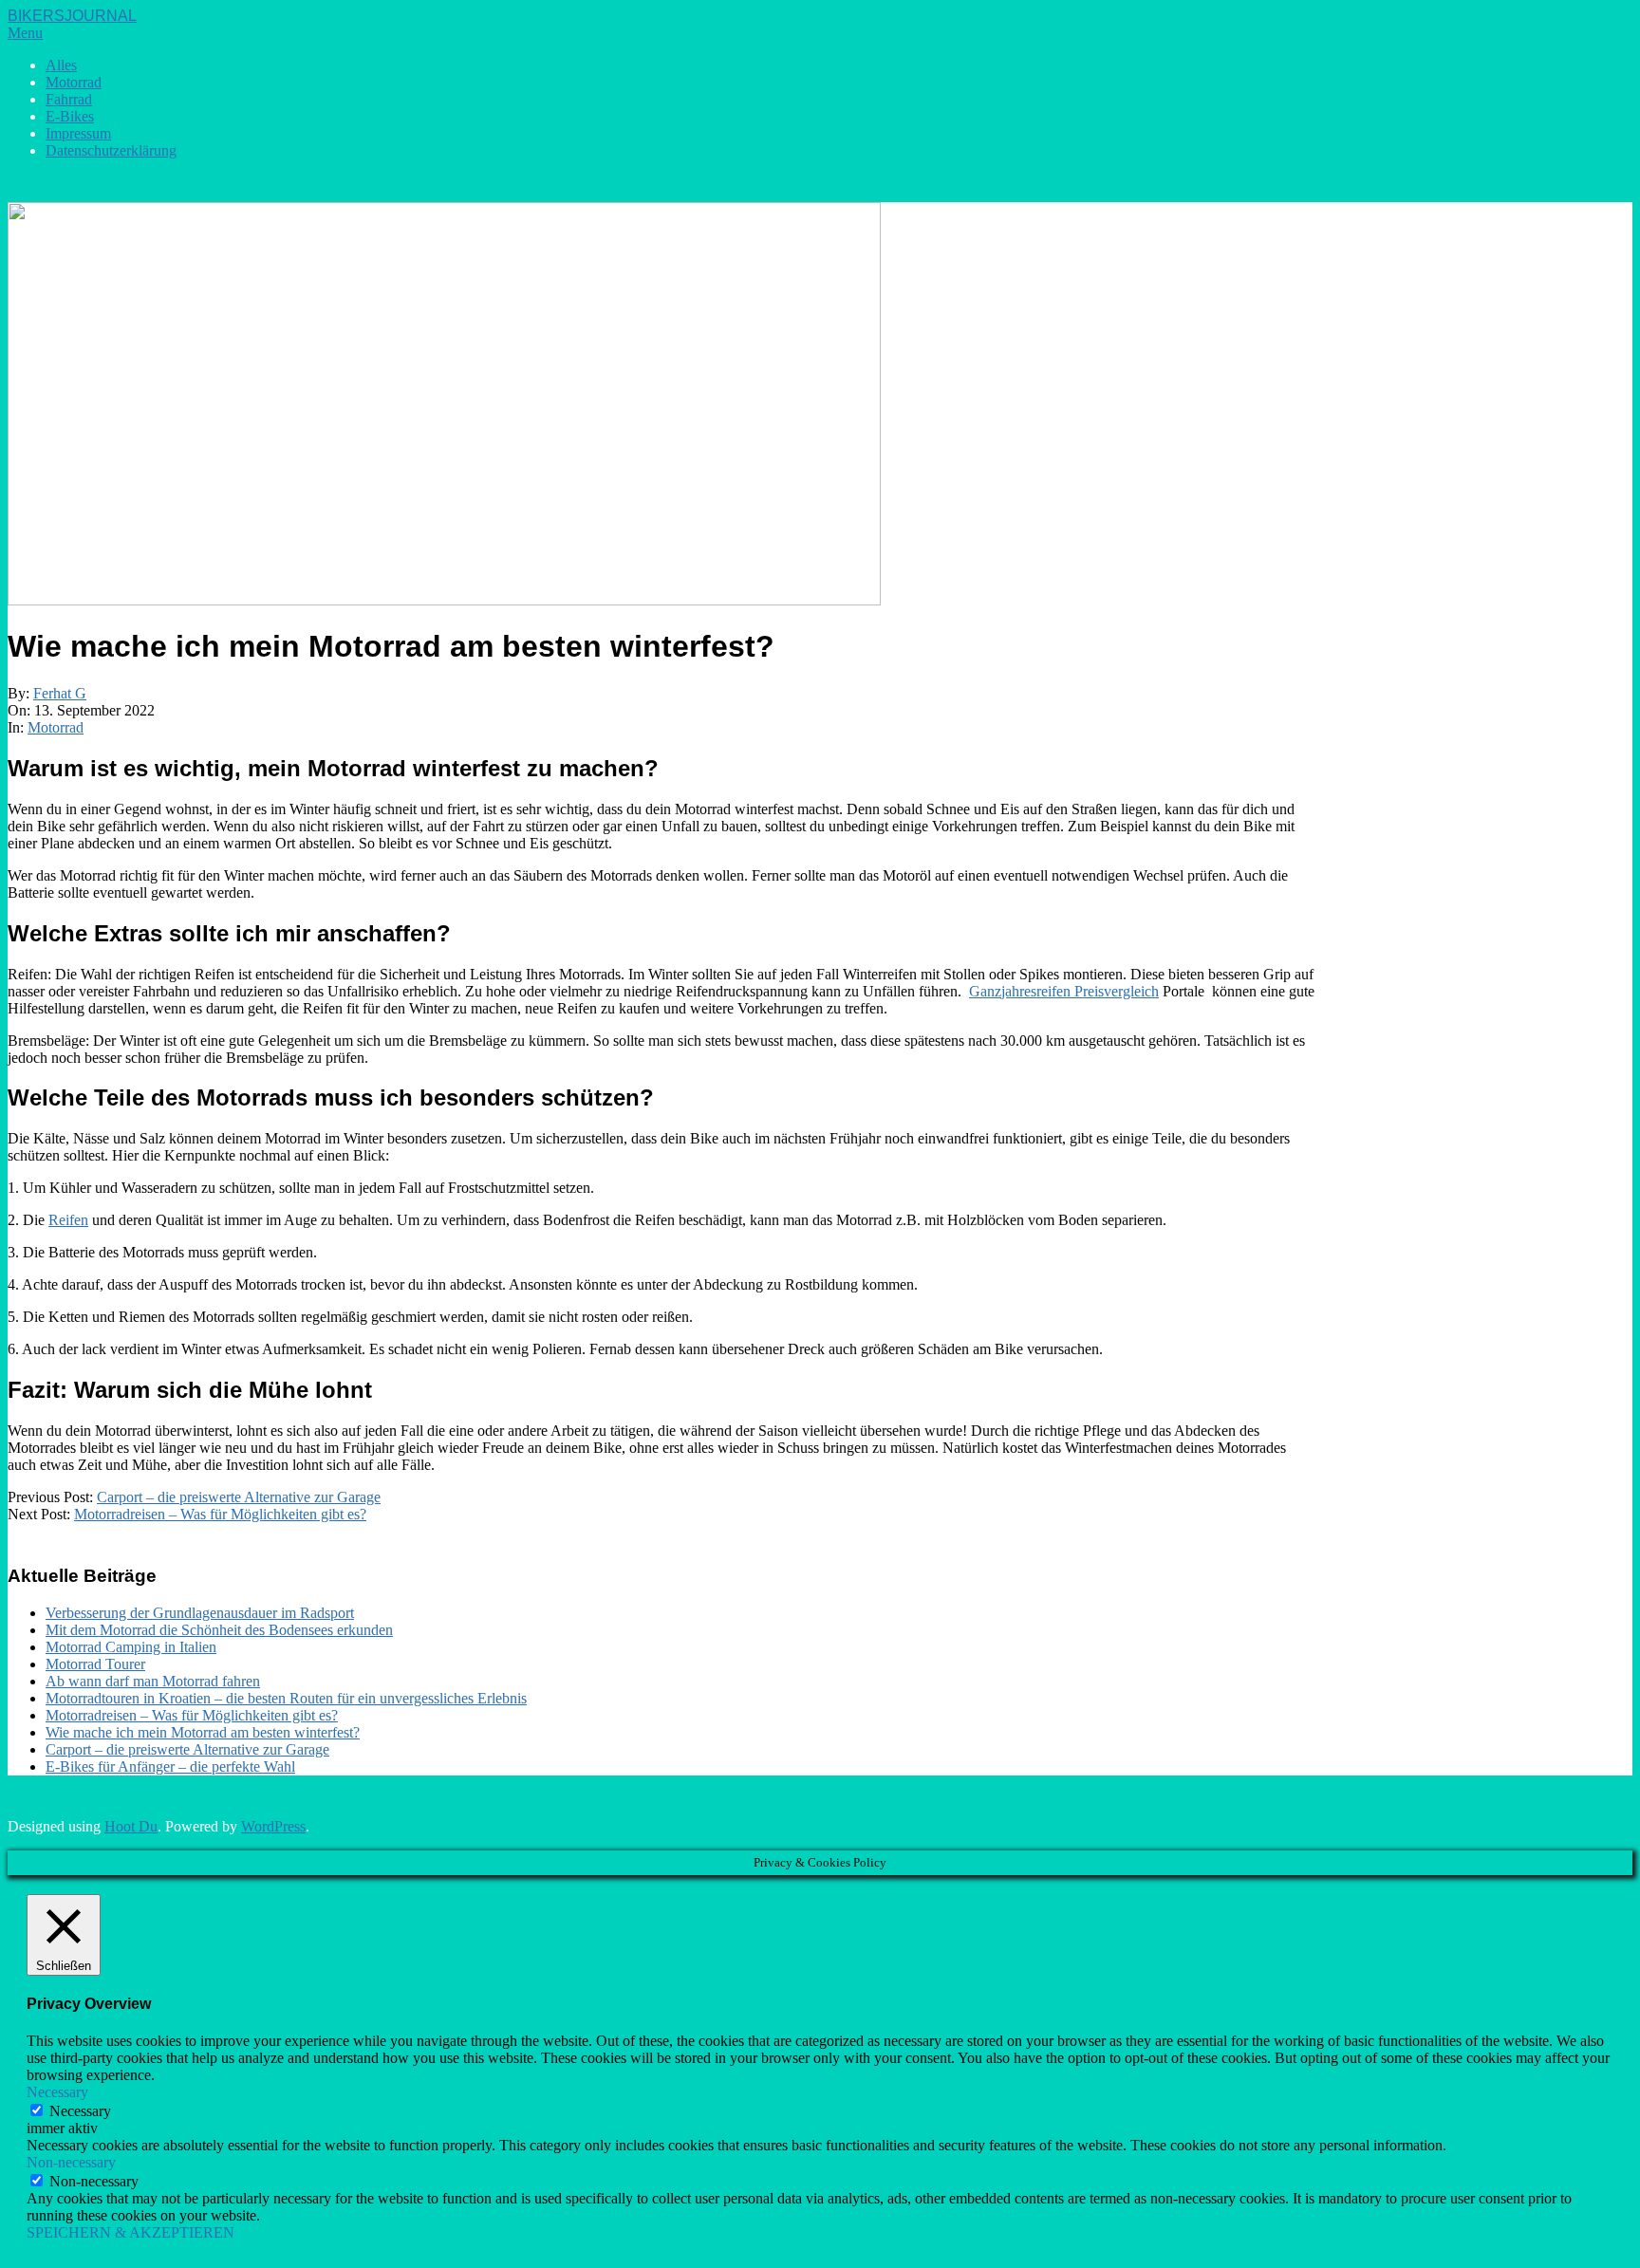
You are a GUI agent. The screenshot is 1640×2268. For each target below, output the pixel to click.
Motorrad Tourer (95, 1664)
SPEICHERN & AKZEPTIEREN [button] (130, 2232)
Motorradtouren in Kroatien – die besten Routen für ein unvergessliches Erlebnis (286, 1698)
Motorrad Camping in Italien (131, 1647)
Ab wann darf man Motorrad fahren (153, 1681)
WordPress (273, 1826)
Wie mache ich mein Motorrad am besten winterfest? (203, 1732)
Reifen (68, 1220)
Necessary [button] (57, 2092)
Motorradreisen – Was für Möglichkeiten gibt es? (220, 1514)
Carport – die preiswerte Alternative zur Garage (239, 1497)
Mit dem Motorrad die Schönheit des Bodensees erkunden (219, 1630)
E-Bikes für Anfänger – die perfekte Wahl (170, 1766)
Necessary (80, 2111)
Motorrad (56, 727)
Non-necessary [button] (71, 2162)
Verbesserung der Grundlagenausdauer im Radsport (200, 1613)
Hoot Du (131, 1826)
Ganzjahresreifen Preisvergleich (1064, 991)
